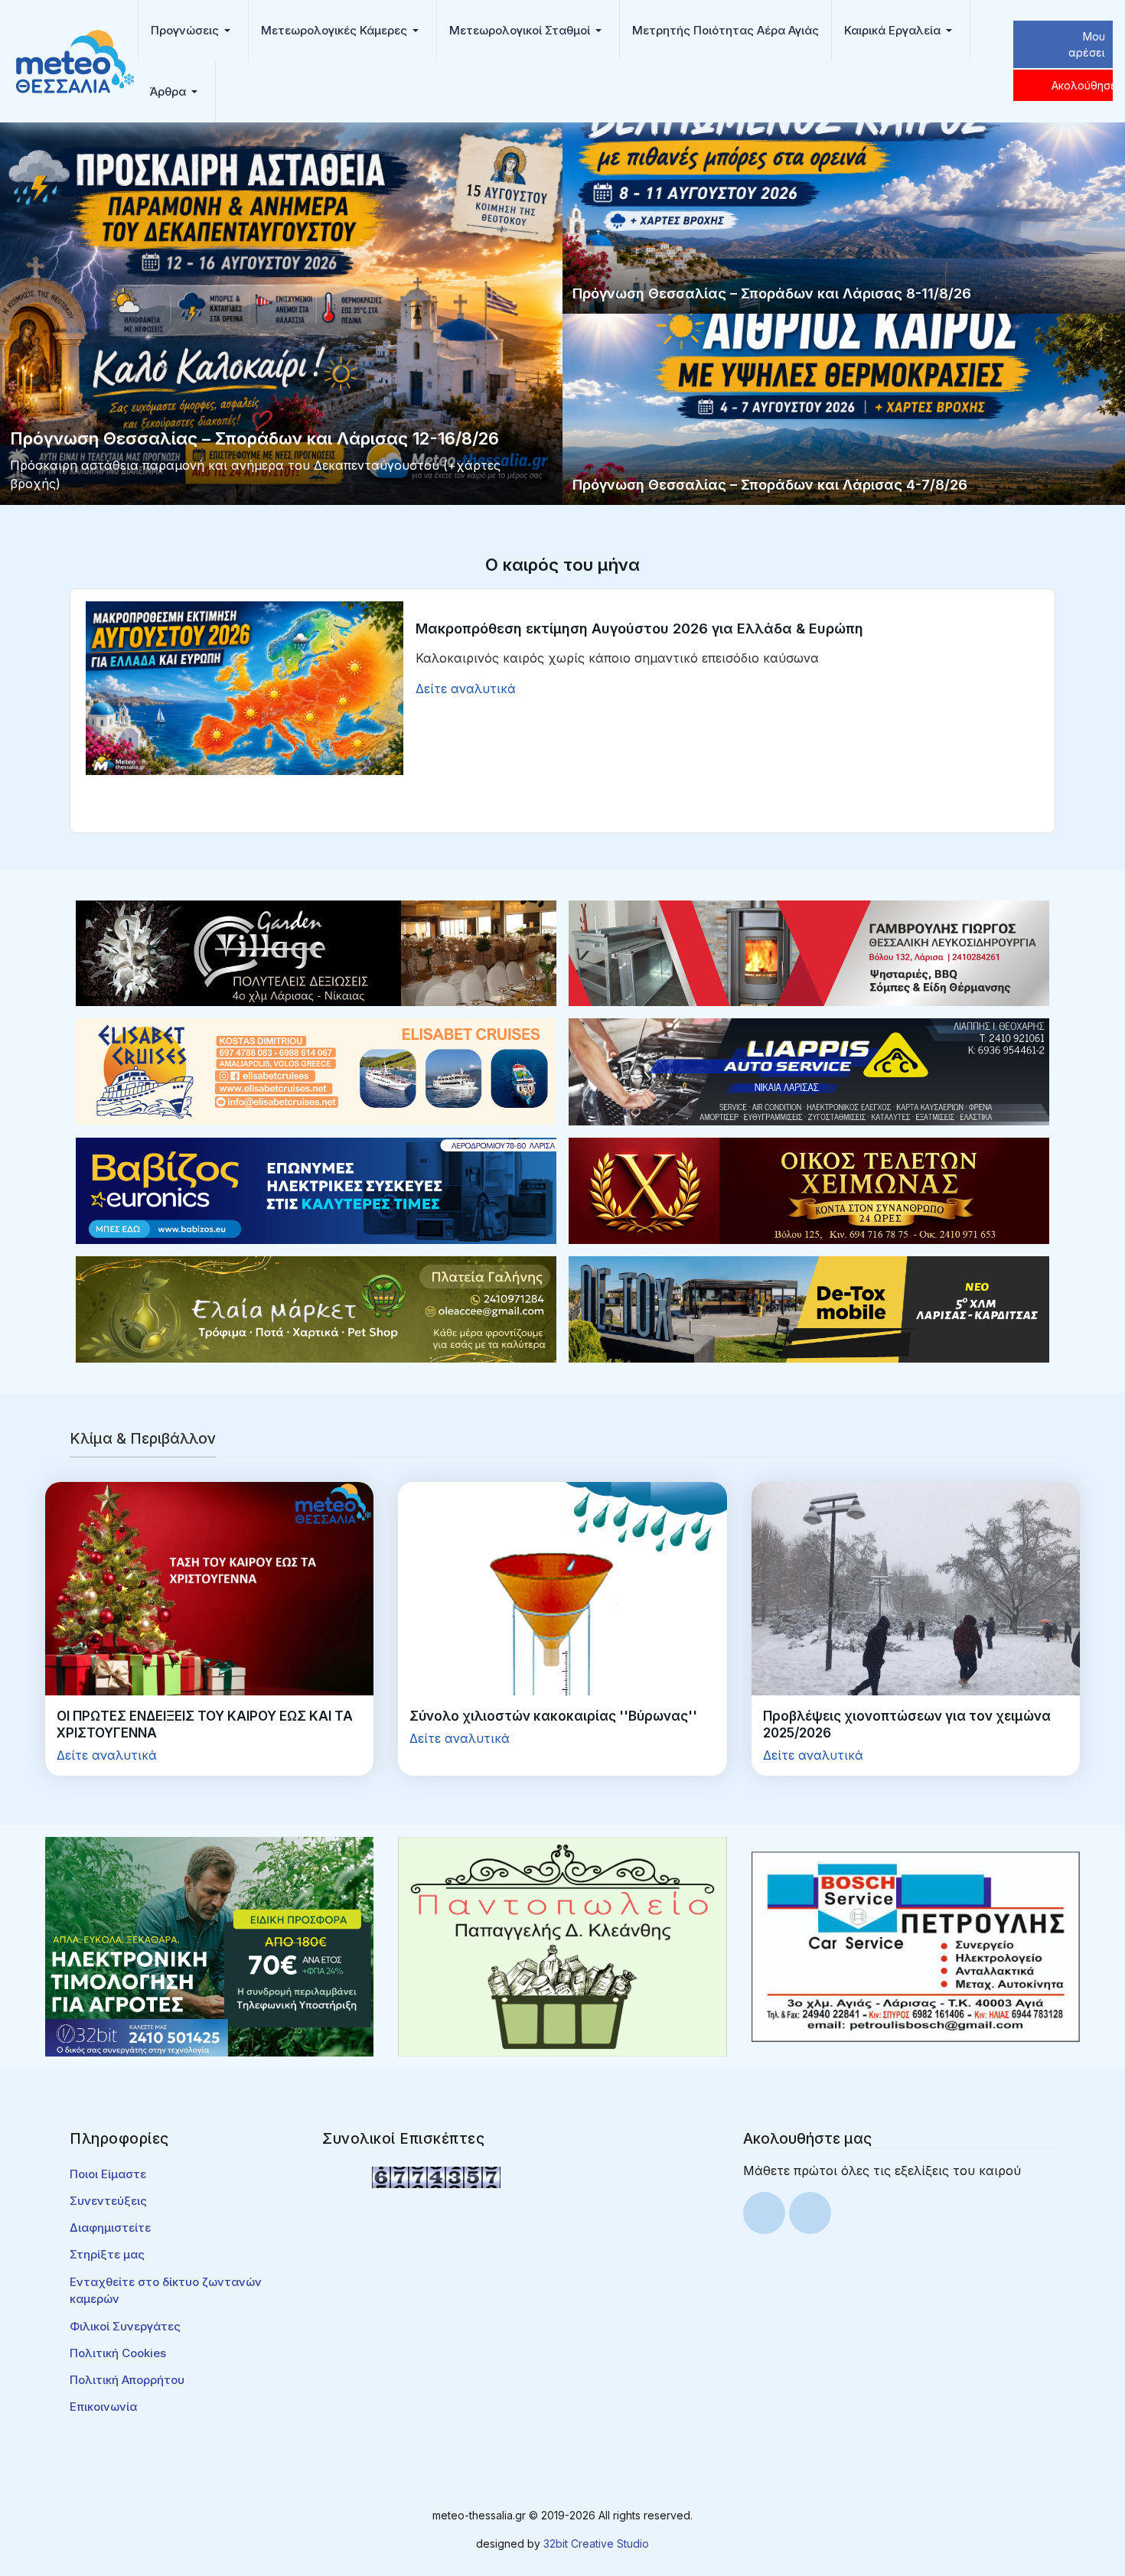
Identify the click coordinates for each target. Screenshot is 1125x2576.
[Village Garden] (316, 952)
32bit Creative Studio (596, 2543)
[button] (193, 31)
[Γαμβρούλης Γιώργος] (809, 952)
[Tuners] (209, 1946)
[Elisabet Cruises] (316, 1070)
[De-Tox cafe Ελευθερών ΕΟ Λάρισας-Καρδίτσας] (809, 1308)
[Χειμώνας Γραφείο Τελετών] (809, 1190)
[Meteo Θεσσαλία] (75, 60)
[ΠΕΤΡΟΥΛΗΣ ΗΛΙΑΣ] (916, 1946)
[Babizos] (316, 1190)
